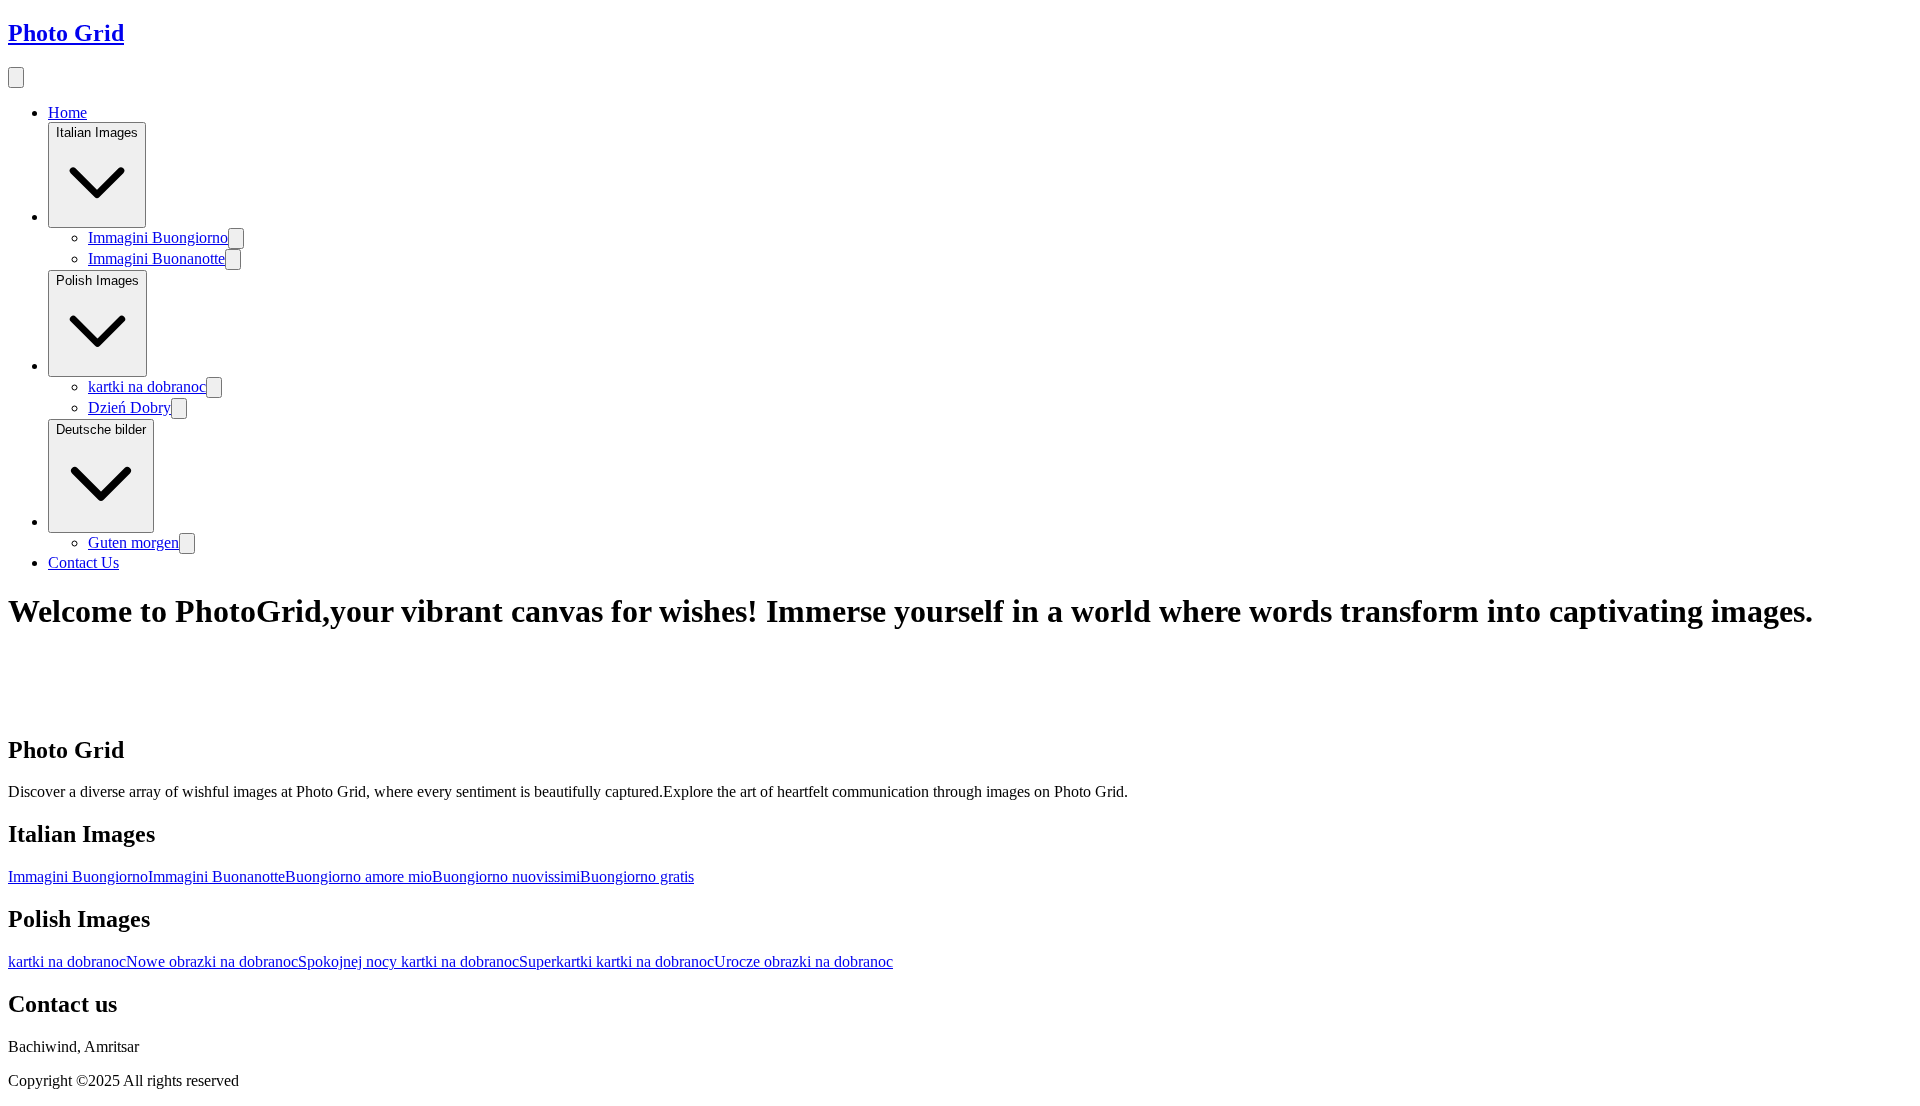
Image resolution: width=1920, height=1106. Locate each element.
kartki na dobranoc (147, 386)
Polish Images (97, 280)
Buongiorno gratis (637, 876)
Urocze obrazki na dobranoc (803, 961)
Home (67, 112)
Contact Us (83, 562)
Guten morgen (133, 542)
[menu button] (16, 77)
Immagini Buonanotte (156, 258)
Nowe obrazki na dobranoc (212, 961)
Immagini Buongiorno (158, 237)
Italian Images (97, 132)
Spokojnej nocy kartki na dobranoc (408, 961)
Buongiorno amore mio (358, 876)
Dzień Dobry (129, 407)
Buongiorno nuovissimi (506, 876)
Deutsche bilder (101, 429)
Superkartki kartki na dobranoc (616, 961)
